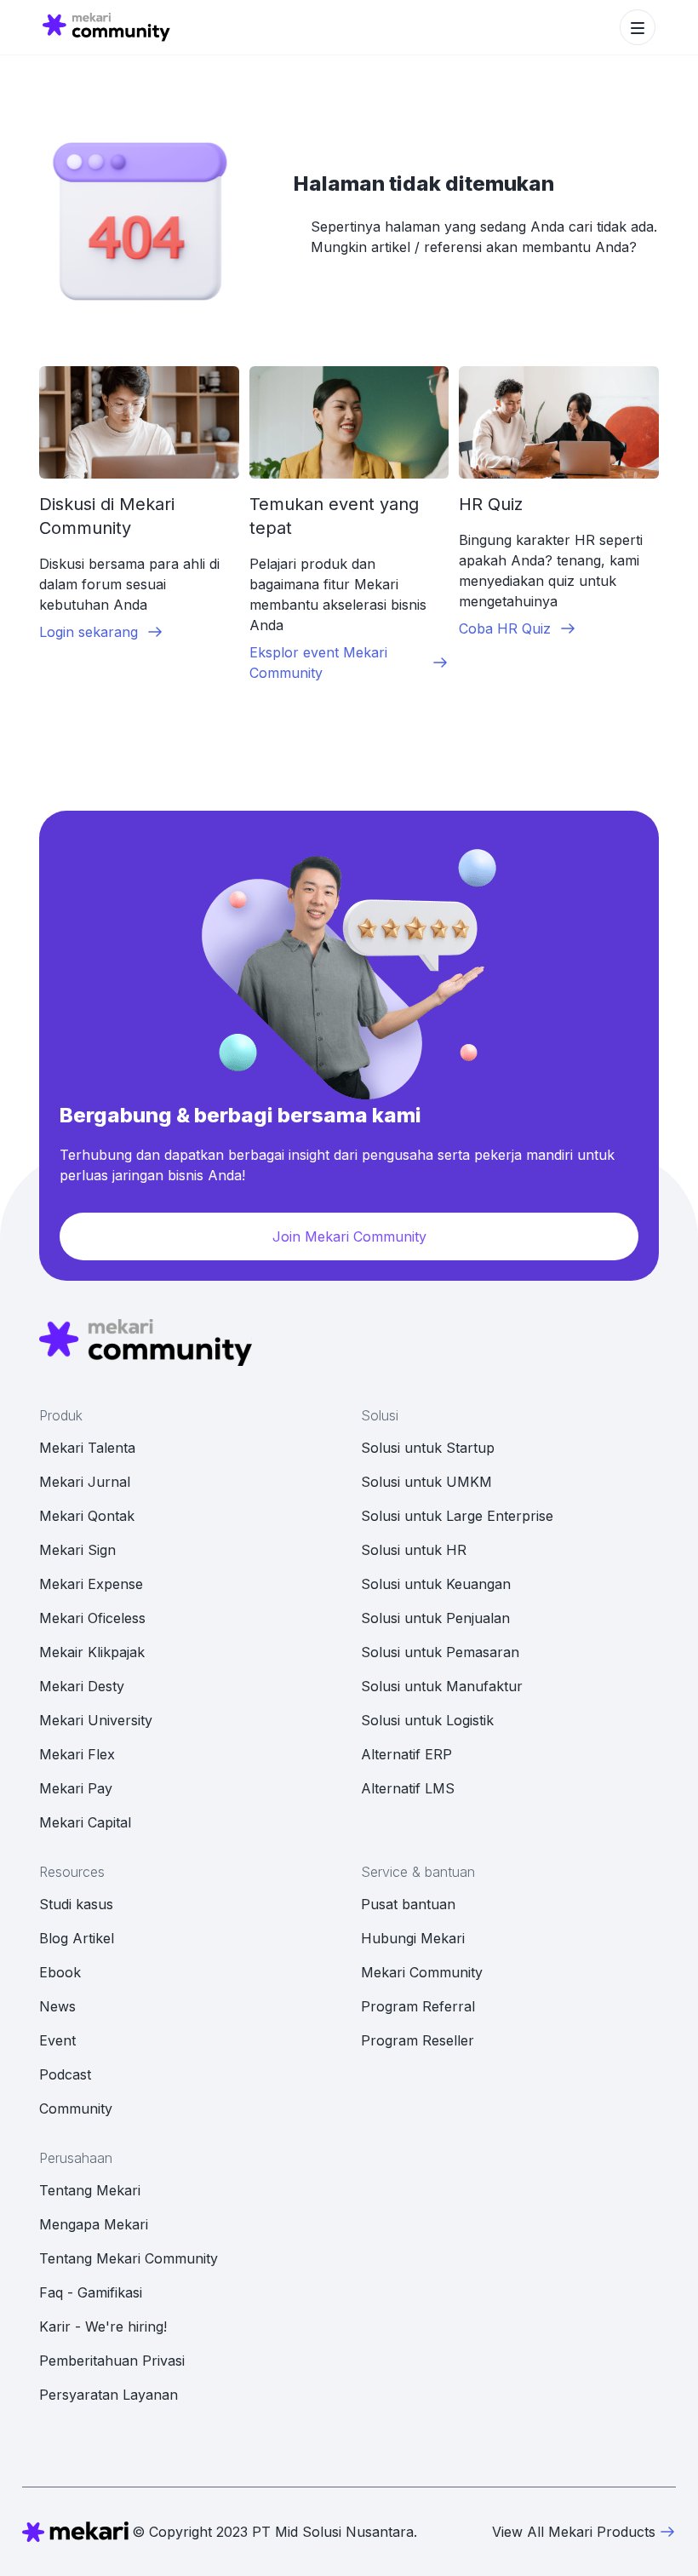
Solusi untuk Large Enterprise (457, 1516)
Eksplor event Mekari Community (318, 663)
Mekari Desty (82, 1686)
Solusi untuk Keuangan (436, 1584)
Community (76, 2108)
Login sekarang (89, 632)
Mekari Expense (91, 1584)
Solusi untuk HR (414, 1550)
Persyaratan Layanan (109, 2395)
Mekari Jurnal (85, 1482)
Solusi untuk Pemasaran (440, 1652)
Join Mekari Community (349, 1236)
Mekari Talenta (87, 1448)
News (57, 2006)
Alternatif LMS (408, 1788)
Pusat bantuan (408, 1904)
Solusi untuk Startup (428, 1448)
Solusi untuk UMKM (426, 1482)
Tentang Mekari (90, 2190)
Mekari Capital (85, 1822)
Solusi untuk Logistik (427, 1720)
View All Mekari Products (574, 2532)
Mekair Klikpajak (92, 1652)
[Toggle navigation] (638, 27)
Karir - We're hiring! (103, 2326)
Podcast (65, 2074)
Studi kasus (76, 1904)
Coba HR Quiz (505, 628)
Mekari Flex (77, 1754)
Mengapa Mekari (94, 2224)
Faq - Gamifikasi (91, 2292)
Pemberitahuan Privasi (112, 2361)
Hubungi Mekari (413, 1938)
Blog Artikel (77, 1938)
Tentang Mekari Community (129, 2258)
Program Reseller (418, 2040)
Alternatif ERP (406, 1754)
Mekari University (96, 1720)
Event (57, 2040)
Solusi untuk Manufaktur (442, 1686)
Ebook (60, 1972)
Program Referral (418, 2006)
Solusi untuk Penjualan (435, 1618)
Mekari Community (422, 1972)
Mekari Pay (76, 1788)
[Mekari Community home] (106, 27)
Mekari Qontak (87, 1516)
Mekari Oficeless (92, 1618)
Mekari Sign (77, 1550)
